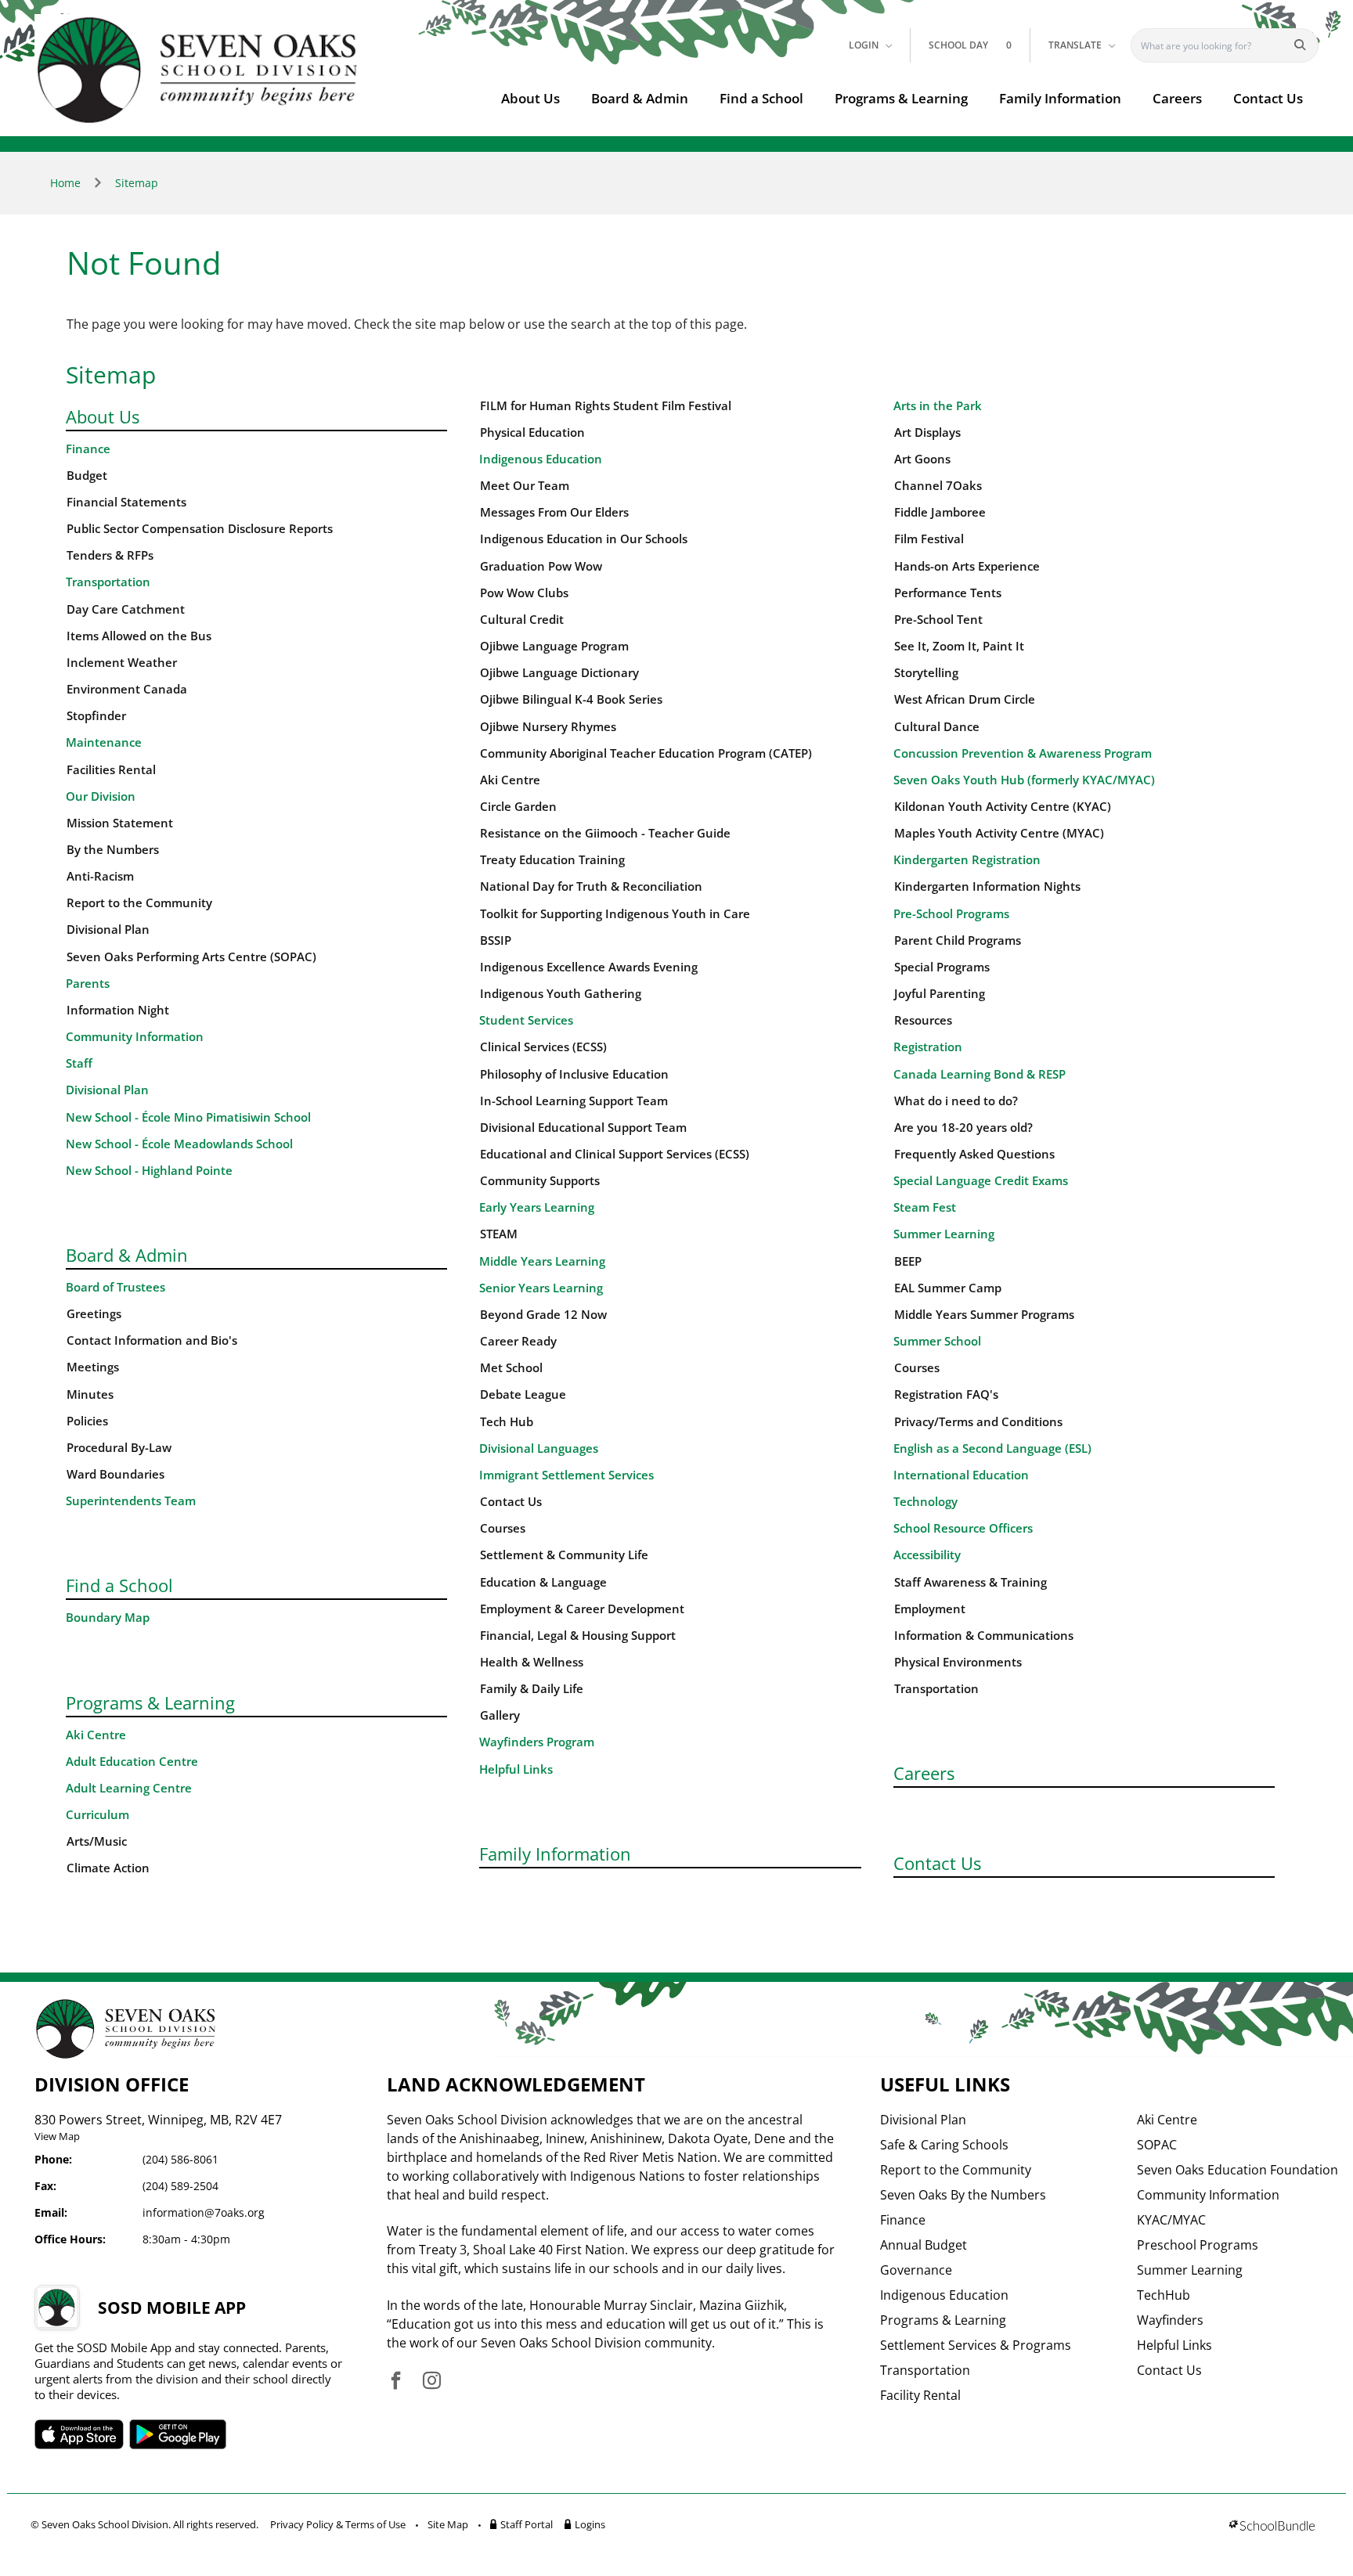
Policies (87, 1421)
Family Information (1060, 98)
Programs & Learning (901, 98)
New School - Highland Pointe (149, 1171)
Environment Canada (127, 689)
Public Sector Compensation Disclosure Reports (200, 529)
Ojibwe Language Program (554, 646)
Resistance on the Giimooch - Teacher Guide (605, 833)
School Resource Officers (963, 1528)
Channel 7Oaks (938, 486)
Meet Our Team (525, 486)
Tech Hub (507, 1422)
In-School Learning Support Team (574, 1101)
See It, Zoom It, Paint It (959, 646)
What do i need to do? (956, 1101)
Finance (88, 449)
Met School (511, 1368)
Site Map (448, 2524)
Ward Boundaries (115, 1474)
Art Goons (922, 459)
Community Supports (540, 1181)
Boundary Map (108, 1618)
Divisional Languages (539, 1448)
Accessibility (927, 1555)
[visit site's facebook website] (396, 2381)
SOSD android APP (178, 2434)
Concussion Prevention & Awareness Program (1023, 753)
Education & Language (543, 1582)
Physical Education (532, 432)
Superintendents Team (131, 1501)
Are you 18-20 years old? (963, 1128)
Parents (88, 984)
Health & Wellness (532, 1662)
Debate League (523, 1394)
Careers (1177, 98)
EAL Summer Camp (948, 1288)
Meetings (93, 1367)
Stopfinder (96, 716)
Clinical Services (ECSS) (543, 1047)
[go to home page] (198, 70)
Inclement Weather (122, 663)
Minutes (90, 1394)
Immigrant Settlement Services (566, 1475)
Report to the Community (139, 903)
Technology (925, 1502)
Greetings (94, 1314)
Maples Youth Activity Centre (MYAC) (999, 833)
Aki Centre (96, 1735)
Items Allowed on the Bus (139, 636)
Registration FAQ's (946, 1394)
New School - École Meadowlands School (179, 1144)
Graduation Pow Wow (541, 566)
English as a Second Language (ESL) (992, 1448)
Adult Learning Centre (129, 1788)
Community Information (135, 1037)
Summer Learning (944, 1234)
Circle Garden (518, 807)
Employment (930, 1609)
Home (65, 183)
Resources (923, 1020)
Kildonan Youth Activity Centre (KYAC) (1003, 807)
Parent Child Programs (958, 940)
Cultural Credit (522, 620)
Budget (87, 476)
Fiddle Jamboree (940, 512)
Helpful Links (516, 1769)
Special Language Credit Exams (981, 1181)
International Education (961, 1475)
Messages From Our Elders (554, 512)
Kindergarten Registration (967, 860)
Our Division (101, 796)
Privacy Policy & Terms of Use (338, 2524)
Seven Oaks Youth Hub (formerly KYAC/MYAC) (1024, 780)
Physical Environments (958, 1662)
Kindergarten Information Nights (987, 886)
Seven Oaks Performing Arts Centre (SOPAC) (191, 957)
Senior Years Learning (541, 1288)
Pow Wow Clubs (524, 593)
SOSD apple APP (79, 2434)
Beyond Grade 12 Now (543, 1315)
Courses (503, 1528)
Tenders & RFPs (110, 555)
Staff (79, 1063)
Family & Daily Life (532, 1689)
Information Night (118, 1010)
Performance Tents (948, 593)
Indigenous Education (541, 459)
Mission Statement (120, 823)
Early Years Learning (537, 1207)
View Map (57, 2136)
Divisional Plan (108, 930)
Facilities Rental (111, 770)
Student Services (526, 1020)
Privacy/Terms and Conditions (978, 1422)
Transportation (108, 582)
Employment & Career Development (582, 1609)
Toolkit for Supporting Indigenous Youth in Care (615, 914)
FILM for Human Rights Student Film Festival (606, 406)
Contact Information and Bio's (152, 1340)
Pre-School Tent (938, 620)
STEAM (499, 1234)
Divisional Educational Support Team (583, 1128)
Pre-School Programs (951, 914)
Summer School (937, 1341)
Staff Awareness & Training (971, 1582)
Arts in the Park (938, 406)
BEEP (908, 1261)
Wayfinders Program (537, 1742)
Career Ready (518, 1341)
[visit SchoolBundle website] (1272, 2527)
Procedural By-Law (119, 1448)
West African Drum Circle (965, 699)
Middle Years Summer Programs (984, 1315)
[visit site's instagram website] (432, 2381)
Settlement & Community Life (564, 1555)
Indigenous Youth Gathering (561, 994)
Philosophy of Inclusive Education (574, 1074)
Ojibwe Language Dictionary (559, 673)
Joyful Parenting (940, 994)
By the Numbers (113, 850)
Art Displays (927, 432)
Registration (928, 1047)
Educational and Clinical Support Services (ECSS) (615, 1154)
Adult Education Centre (132, 1762)
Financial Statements (126, 502)
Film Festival (929, 539)
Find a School (761, 98)
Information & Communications (984, 1636)
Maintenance (104, 742)
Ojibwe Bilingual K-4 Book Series (571, 699)
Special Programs (942, 967)
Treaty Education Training (552, 860)
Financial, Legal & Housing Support (578, 1636)
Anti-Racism (100, 876)
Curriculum (97, 1815)
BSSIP (496, 940)
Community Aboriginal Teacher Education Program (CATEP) (646, 753)
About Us (530, 98)
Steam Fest (925, 1207)
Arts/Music (97, 1841)
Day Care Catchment (126, 609)
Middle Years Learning (542, 1261)
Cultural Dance (937, 727)
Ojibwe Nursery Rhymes (548, 727)
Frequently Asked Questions (974, 1154)
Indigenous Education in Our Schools (584, 539)
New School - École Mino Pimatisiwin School (188, 1117)
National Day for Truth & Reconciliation (591, 886)
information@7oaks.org (204, 2212)
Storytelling (926, 673)
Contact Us (1268, 98)
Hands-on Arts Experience (967, 566)
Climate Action (108, 1868)
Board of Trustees (115, 1287)
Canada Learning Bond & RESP (980, 1074)
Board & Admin (640, 98)
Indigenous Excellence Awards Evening (589, 967)
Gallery (500, 1715)
